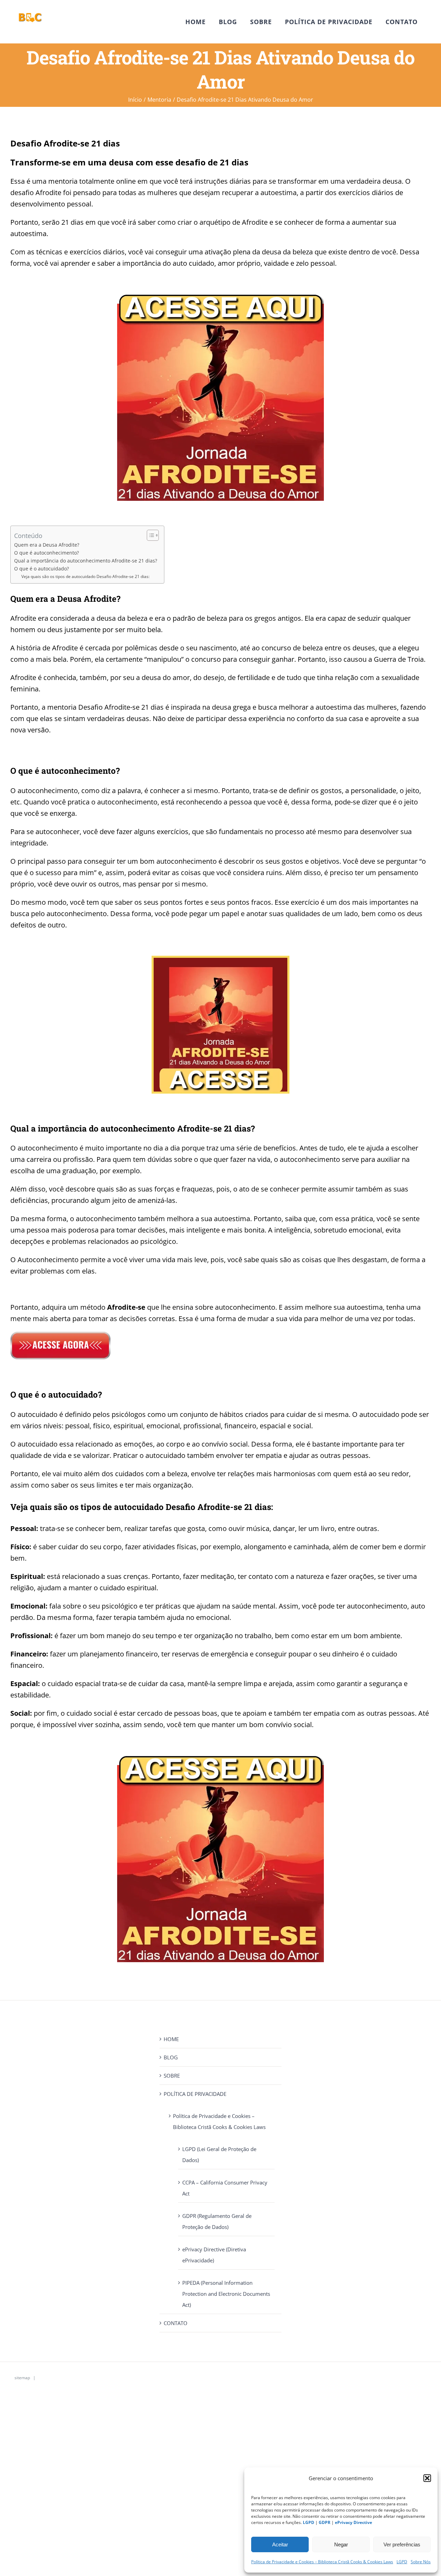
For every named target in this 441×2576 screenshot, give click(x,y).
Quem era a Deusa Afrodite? (47, 545)
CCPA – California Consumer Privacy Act (225, 2188)
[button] (427, 2478)
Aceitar (280, 2544)
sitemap (22, 2378)
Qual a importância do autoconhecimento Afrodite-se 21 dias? (86, 561)
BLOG (171, 2057)
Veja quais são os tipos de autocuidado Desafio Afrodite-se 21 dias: (85, 576)
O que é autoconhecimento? (47, 553)
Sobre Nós (421, 2562)
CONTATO (176, 2323)
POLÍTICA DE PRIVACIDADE (195, 2094)
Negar (341, 2544)
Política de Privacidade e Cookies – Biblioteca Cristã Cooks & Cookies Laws (322, 2562)
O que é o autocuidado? (42, 569)
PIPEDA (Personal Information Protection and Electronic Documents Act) (226, 2294)
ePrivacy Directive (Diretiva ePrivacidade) (214, 2255)
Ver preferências (402, 2544)
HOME (171, 2039)
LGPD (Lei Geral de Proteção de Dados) (219, 2154)
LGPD (402, 2562)
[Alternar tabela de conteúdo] (149, 535)
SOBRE (172, 2076)
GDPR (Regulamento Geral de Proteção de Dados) (217, 2221)
